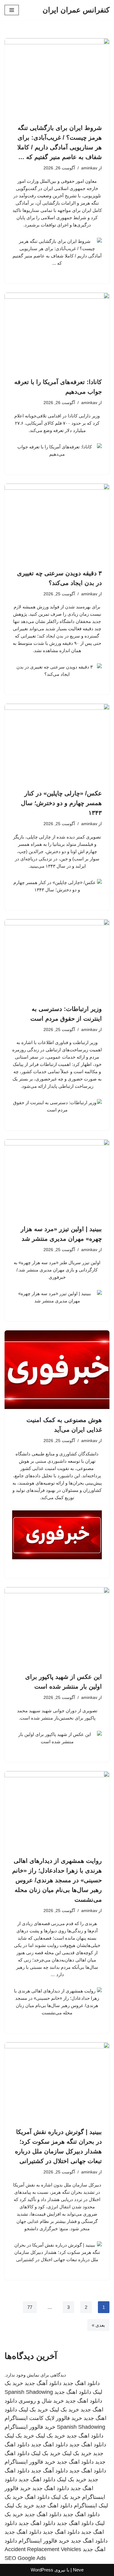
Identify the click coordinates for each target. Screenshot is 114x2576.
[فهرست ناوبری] (12, 10)
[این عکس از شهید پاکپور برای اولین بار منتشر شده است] (57, 1627)
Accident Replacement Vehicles (43, 2549)
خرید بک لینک (64, 2410)
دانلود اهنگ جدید (81, 2383)
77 (30, 2307)
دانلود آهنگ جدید (43, 2383)
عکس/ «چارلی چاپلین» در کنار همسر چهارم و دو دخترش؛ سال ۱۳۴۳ (61, 803)
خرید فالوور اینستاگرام (30, 2427)
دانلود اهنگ (37, 2497)
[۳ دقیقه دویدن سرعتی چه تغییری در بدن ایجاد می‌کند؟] (57, 523)
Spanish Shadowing (29, 2392)
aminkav (89, 168)
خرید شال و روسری (41, 2401)
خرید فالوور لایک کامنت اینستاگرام (43, 2418)
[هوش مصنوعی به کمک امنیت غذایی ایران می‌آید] (57, 1370)
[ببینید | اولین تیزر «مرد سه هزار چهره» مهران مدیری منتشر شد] (57, 1179)
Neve (78, 2570)
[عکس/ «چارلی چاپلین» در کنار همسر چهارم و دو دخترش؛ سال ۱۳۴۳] (57, 743)
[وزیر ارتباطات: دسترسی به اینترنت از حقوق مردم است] (57, 959)
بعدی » (98, 2325)
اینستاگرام (85, 2506)
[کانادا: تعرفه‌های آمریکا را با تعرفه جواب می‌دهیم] (57, 332)
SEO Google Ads (25, 2558)
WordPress (42, 2570)
